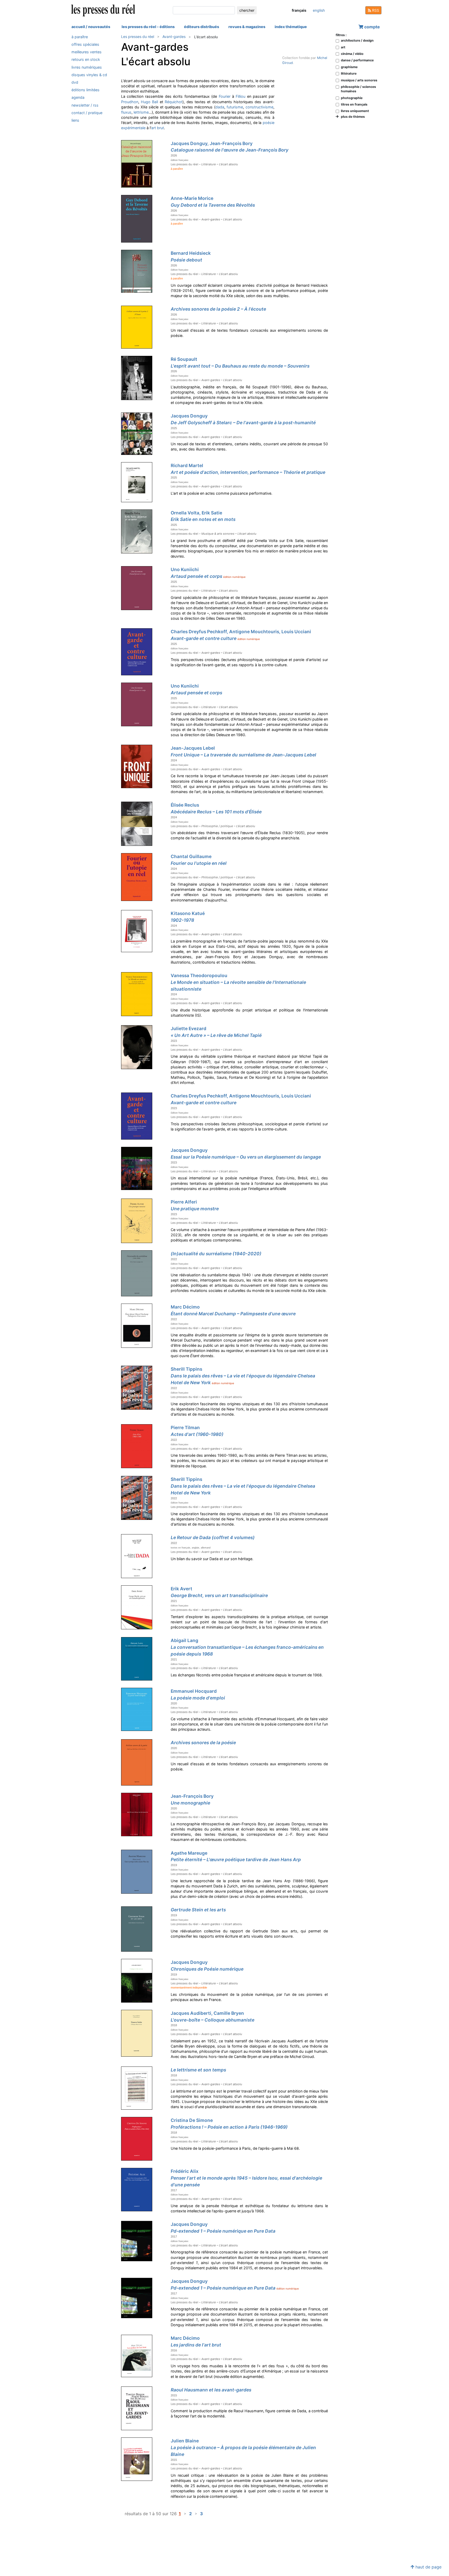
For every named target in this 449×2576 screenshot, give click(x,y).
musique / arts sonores (359, 80)
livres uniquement (355, 111)
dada (220, 107)
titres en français (354, 104)
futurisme (235, 107)
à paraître (80, 37)
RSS (375, 10)
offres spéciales (85, 44)
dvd (75, 82)
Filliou (240, 96)
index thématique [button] (291, 27)
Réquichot (174, 102)
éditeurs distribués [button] (202, 27)
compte (372, 27)
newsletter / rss (85, 105)
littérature (349, 73)
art (343, 47)
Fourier (225, 96)
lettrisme (141, 112)
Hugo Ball (149, 102)
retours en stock (86, 60)
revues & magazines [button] (247, 27)
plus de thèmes (352, 117)
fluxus (126, 112)
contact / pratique (87, 113)
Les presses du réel (138, 37)
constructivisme (259, 107)
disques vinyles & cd (89, 75)
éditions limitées (85, 90)
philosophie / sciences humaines (358, 89)
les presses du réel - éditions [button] (148, 27)
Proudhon (130, 102)
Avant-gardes (174, 37)
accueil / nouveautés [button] (91, 27)
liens (75, 120)
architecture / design (357, 40)
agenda (78, 98)
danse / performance (357, 60)
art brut (158, 128)
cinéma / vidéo (352, 54)
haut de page (428, 2567)
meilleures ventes (87, 52)
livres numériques (87, 67)
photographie (352, 98)
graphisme (349, 67)
